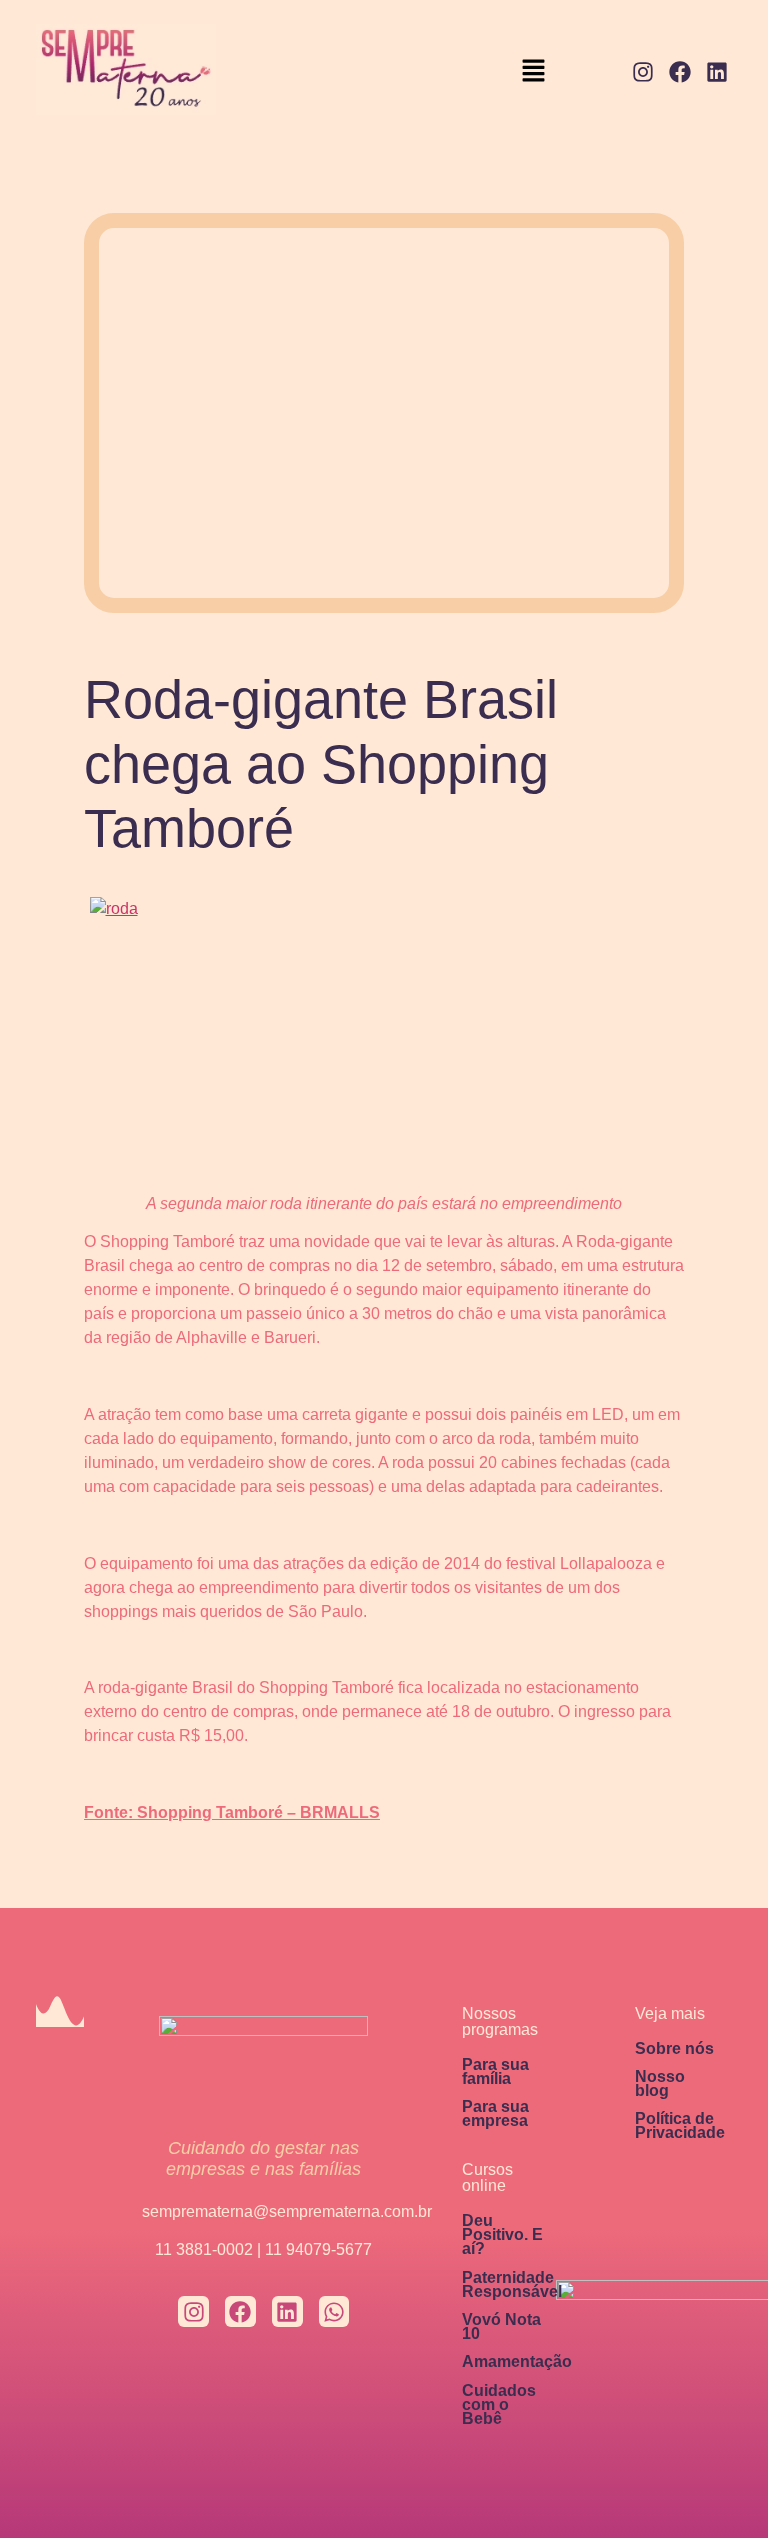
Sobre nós (674, 2048)
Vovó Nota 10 (501, 2326)
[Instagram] (643, 72)
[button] (534, 72)
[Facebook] (679, 72)
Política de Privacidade (680, 2125)
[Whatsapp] (334, 2311)
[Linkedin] (716, 72)
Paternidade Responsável (512, 2284)
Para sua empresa (495, 2113)
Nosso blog (660, 2083)
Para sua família (495, 2071)
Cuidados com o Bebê (499, 2404)
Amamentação (517, 2361)
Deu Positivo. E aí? (502, 2234)
